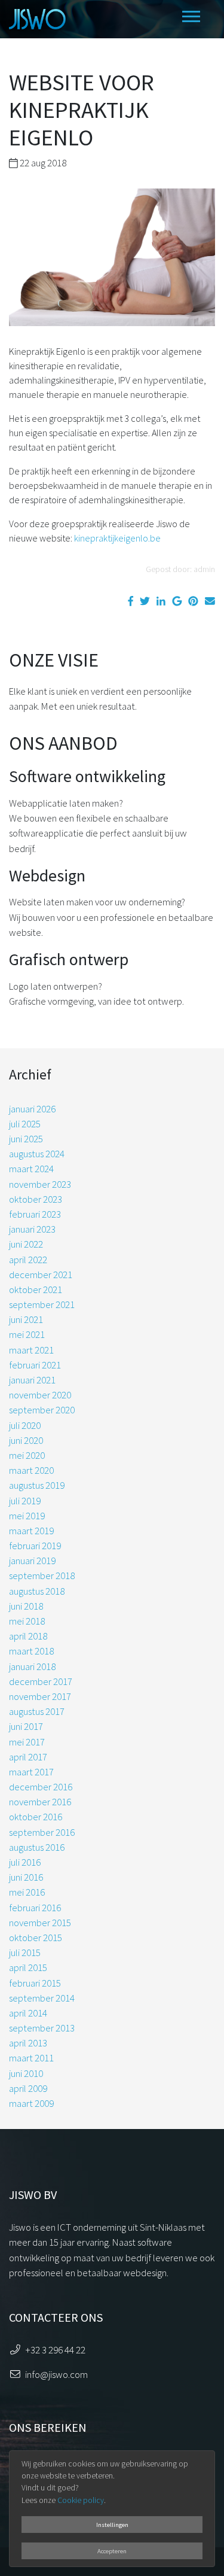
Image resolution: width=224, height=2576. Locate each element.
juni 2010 (26, 2073)
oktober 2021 (36, 1289)
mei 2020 (27, 1455)
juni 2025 (26, 1139)
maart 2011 (31, 2058)
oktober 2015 (36, 1938)
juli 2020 (25, 1425)
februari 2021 (35, 1365)
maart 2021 (31, 1350)
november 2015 (40, 1923)
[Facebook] (131, 601)
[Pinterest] (193, 601)
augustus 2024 (37, 1154)
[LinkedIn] (161, 601)
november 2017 (40, 1696)
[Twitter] (145, 601)
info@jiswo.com (56, 2374)
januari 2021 (32, 1380)
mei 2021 (27, 1334)
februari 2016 (35, 1908)
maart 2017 (31, 1772)
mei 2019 (27, 1516)
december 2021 (41, 1275)
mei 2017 (27, 1742)
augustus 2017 (37, 1711)
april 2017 (28, 1757)
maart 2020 (31, 1470)
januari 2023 (32, 1229)
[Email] (210, 601)
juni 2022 (26, 1244)
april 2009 (28, 2088)
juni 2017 (26, 1726)
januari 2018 (32, 1666)
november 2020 (40, 1395)
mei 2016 (27, 1892)
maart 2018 (31, 1651)
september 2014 (42, 1998)
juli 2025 (25, 1124)
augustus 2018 (37, 1591)
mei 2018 (27, 1621)
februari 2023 (35, 1214)
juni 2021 (26, 1319)
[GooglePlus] (177, 601)
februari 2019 (35, 1546)
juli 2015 (25, 1952)
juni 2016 (26, 1877)
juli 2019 (25, 1501)
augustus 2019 (37, 1485)
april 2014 (28, 2013)
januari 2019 (32, 1561)
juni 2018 (26, 1606)
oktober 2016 (36, 1817)
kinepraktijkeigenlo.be (117, 538)
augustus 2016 (37, 1847)
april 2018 (28, 1636)
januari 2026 (32, 1109)
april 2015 (28, 1967)
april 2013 (28, 2043)
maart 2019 (31, 1531)
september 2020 (42, 1410)
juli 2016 (25, 1862)
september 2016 (42, 1832)
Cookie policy (81, 2500)
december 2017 (41, 1681)
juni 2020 (26, 1440)
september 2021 (42, 1304)
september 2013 (42, 2028)
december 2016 (41, 1787)
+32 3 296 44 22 (55, 2350)
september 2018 (42, 1576)
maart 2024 (31, 1169)
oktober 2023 (36, 1199)
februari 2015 (35, 1983)
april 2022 (28, 1260)
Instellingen (112, 2525)
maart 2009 (31, 2103)
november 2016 (40, 1802)
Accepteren (112, 2551)
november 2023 (40, 1184)
